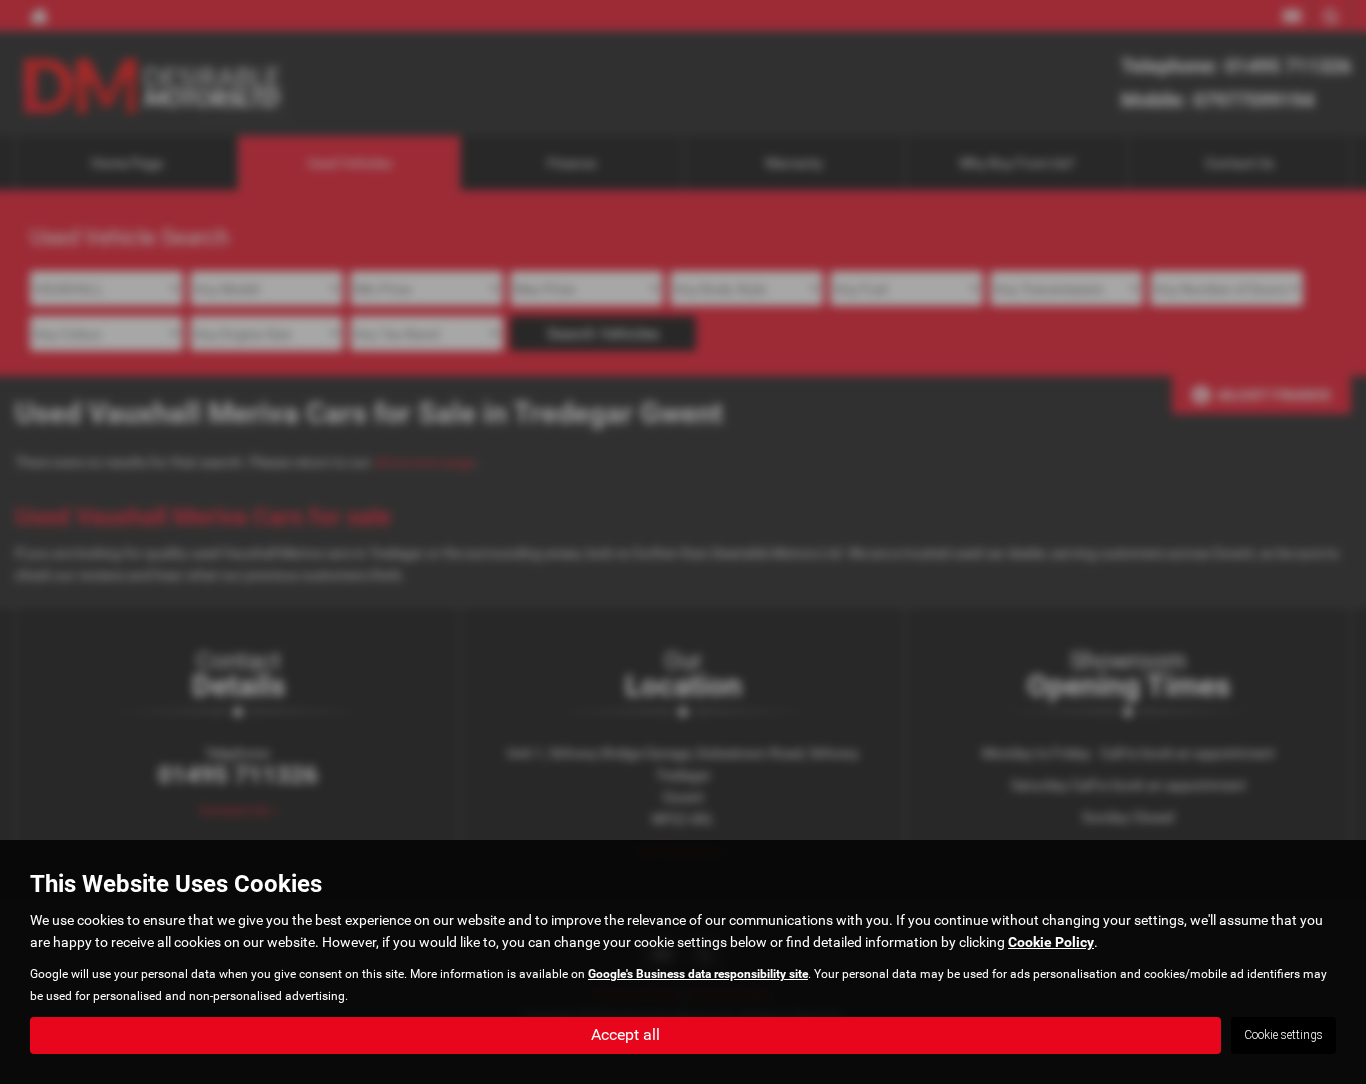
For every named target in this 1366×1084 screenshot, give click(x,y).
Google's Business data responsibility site (698, 974)
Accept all (625, 1034)
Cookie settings (1283, 1035)
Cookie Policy (1051, 942)
